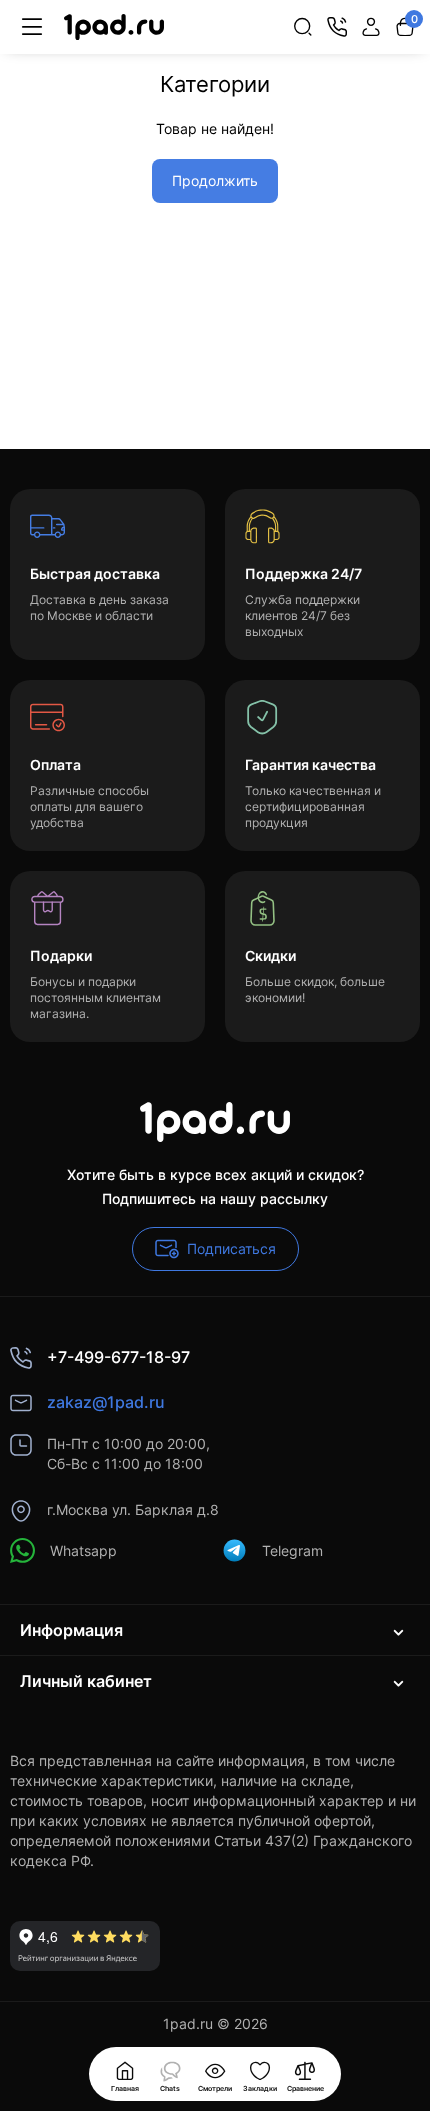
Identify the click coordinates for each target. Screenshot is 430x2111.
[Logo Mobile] (114, 27)
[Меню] (32, 27)
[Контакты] (337, 27)
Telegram (292, 1550)
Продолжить (215, 180)
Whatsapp (83, 1550)
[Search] (303, 27)
